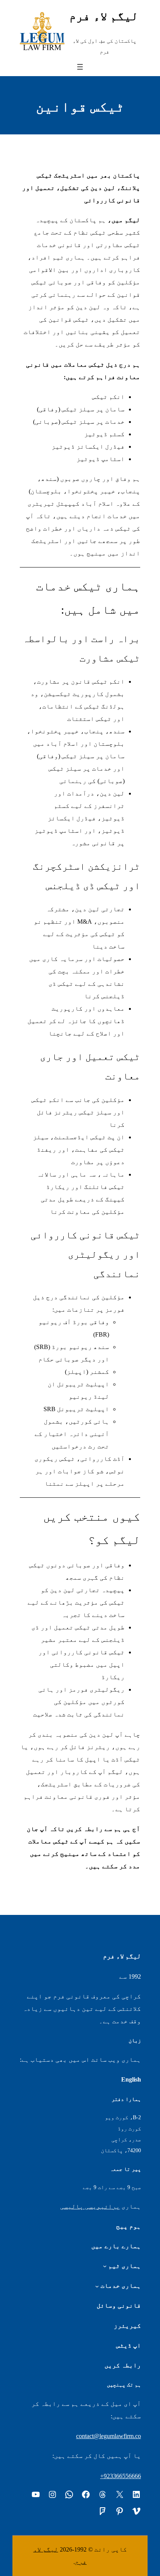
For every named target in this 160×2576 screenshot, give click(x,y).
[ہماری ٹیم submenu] (105, 2266)
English (131, 2079)
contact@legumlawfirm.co (109, 2436)
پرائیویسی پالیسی (90, 2206)
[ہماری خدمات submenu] (97, 2286)
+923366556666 (121, 2476)
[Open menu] (80, 67)
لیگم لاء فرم (104, 16)
